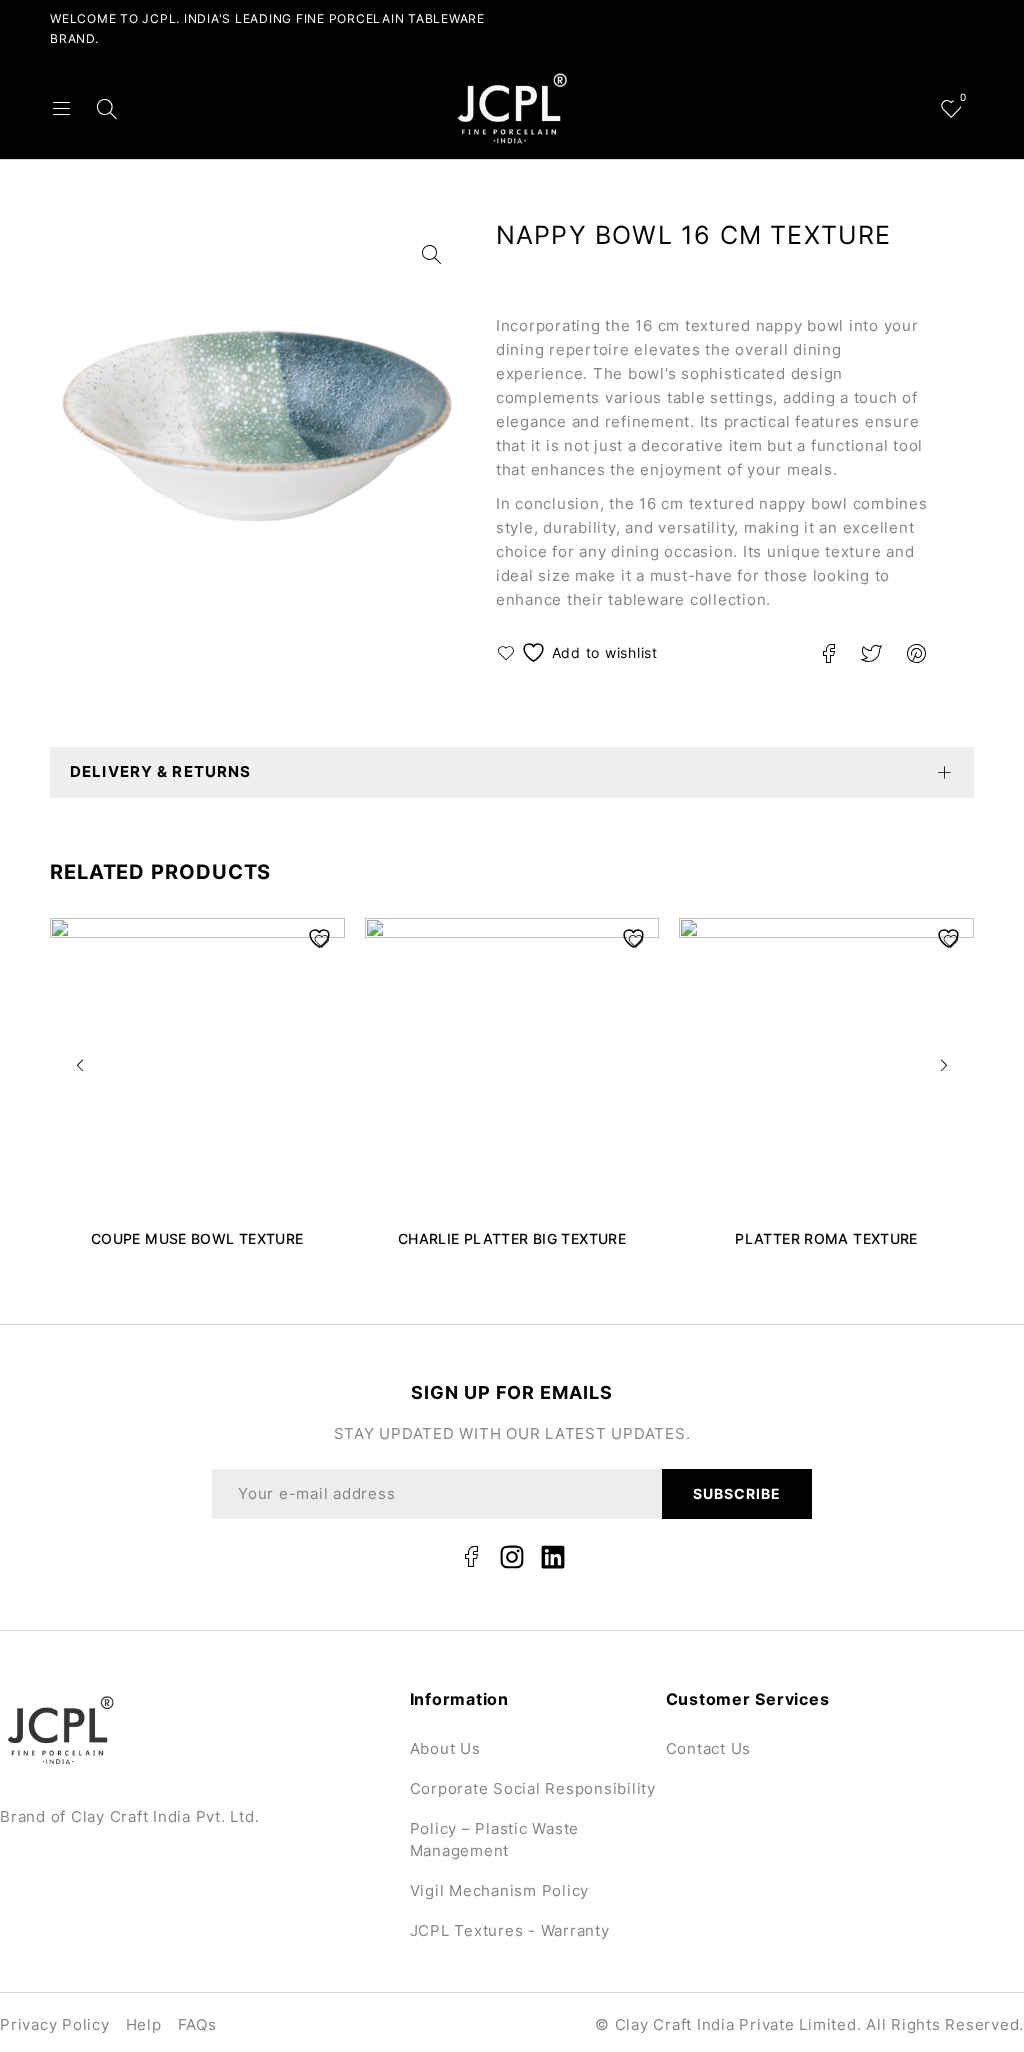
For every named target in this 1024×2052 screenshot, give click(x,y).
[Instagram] (512, 1557)
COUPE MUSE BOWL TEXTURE (197, 1238)
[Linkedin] (553, 1557)
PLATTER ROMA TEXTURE (826, 1238)
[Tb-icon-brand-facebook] (471, 1557)
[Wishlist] (580, 652)
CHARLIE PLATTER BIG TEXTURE (512, 1238)
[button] (80, 1065)
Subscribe (737, 1493)
